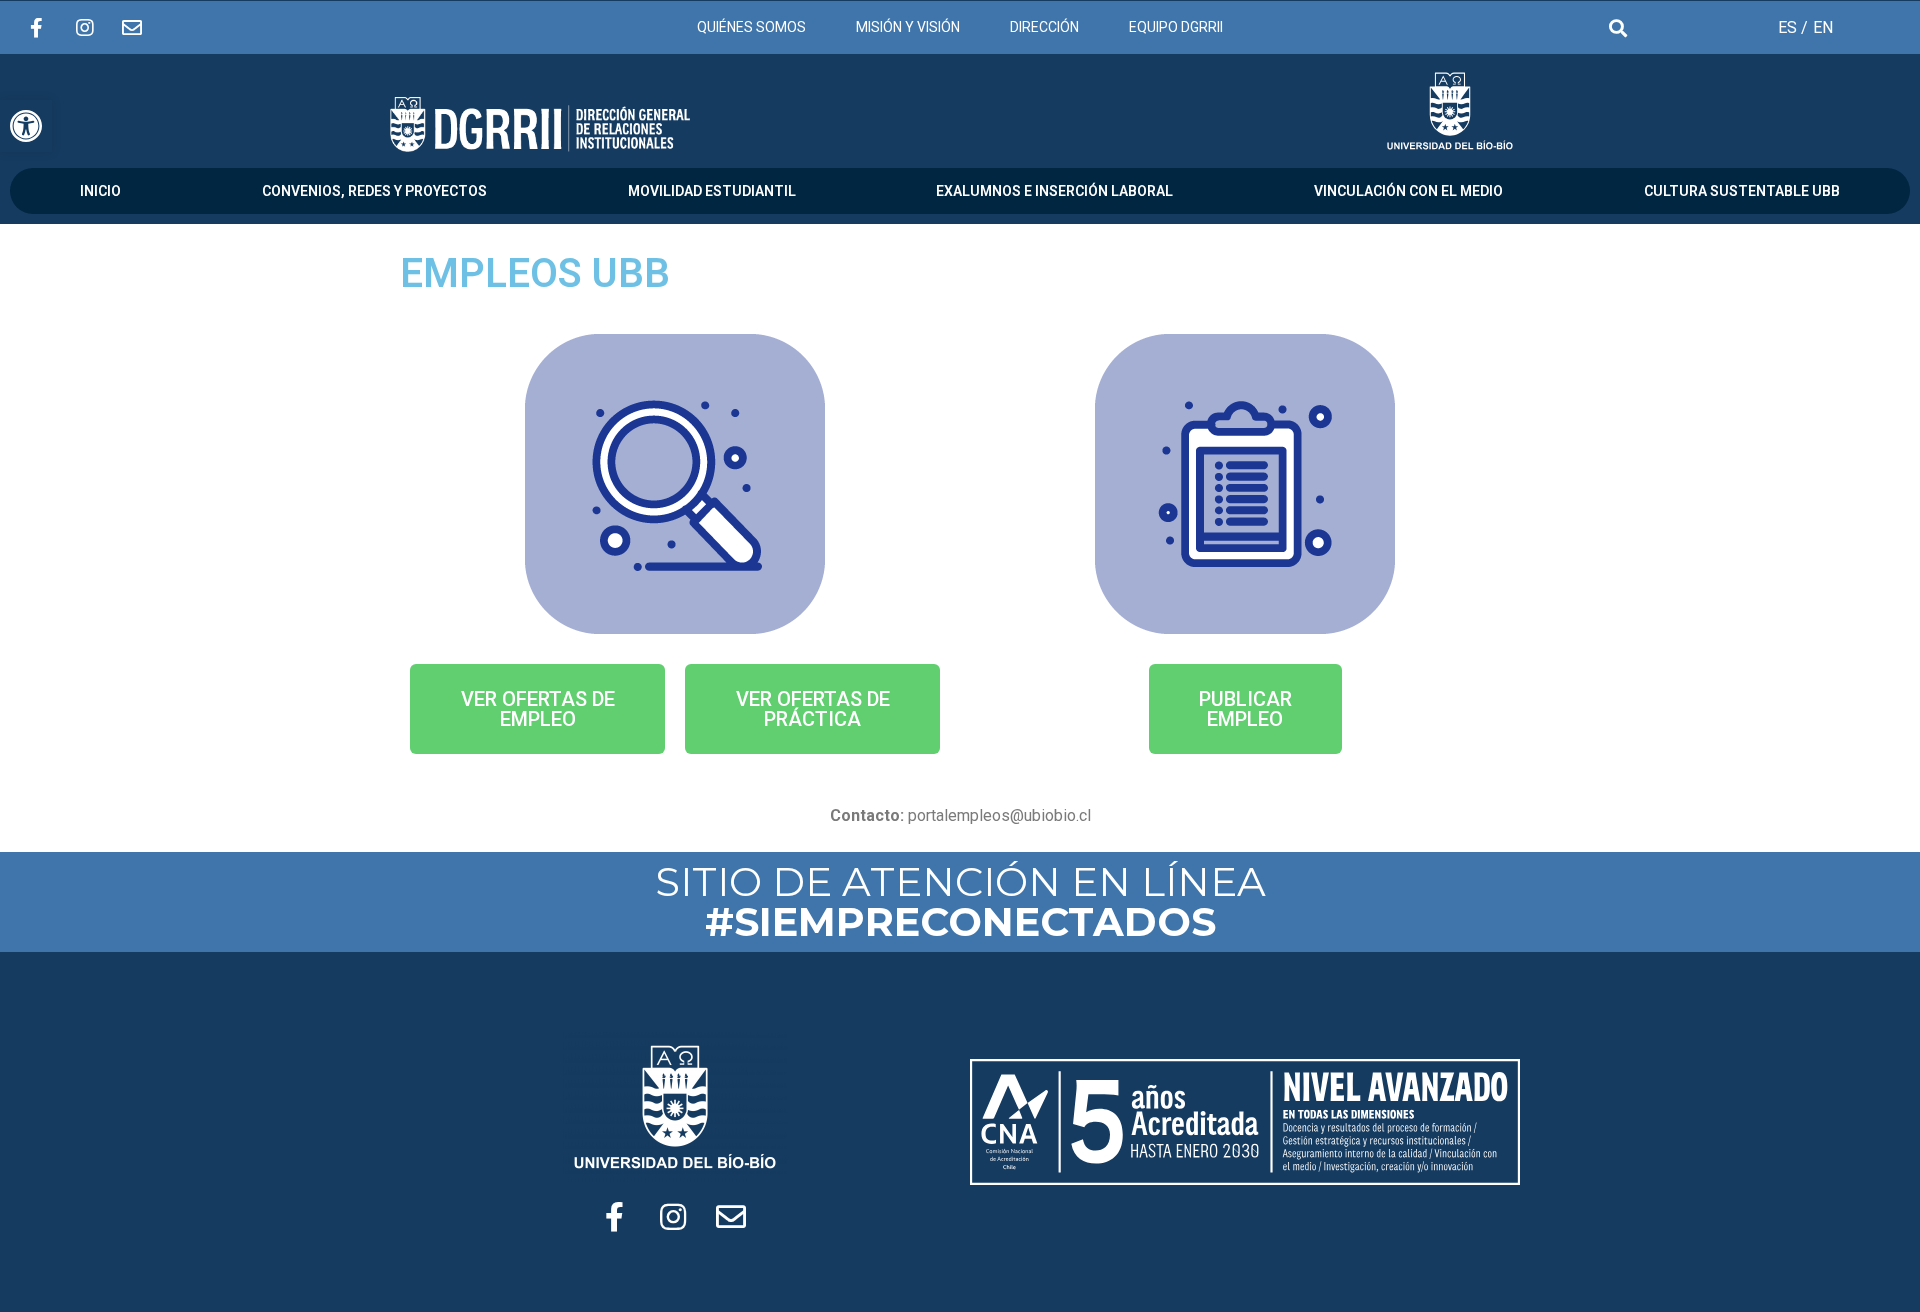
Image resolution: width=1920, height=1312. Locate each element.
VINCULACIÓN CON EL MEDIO (1408, 191)
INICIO (100, 191)
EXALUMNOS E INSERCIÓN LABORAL (1054, 191)
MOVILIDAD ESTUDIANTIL (712, 191)
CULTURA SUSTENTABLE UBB (1742, 191)
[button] (537, 709)
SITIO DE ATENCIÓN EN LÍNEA (960, 901)
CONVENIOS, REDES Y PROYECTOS (374, 191)
